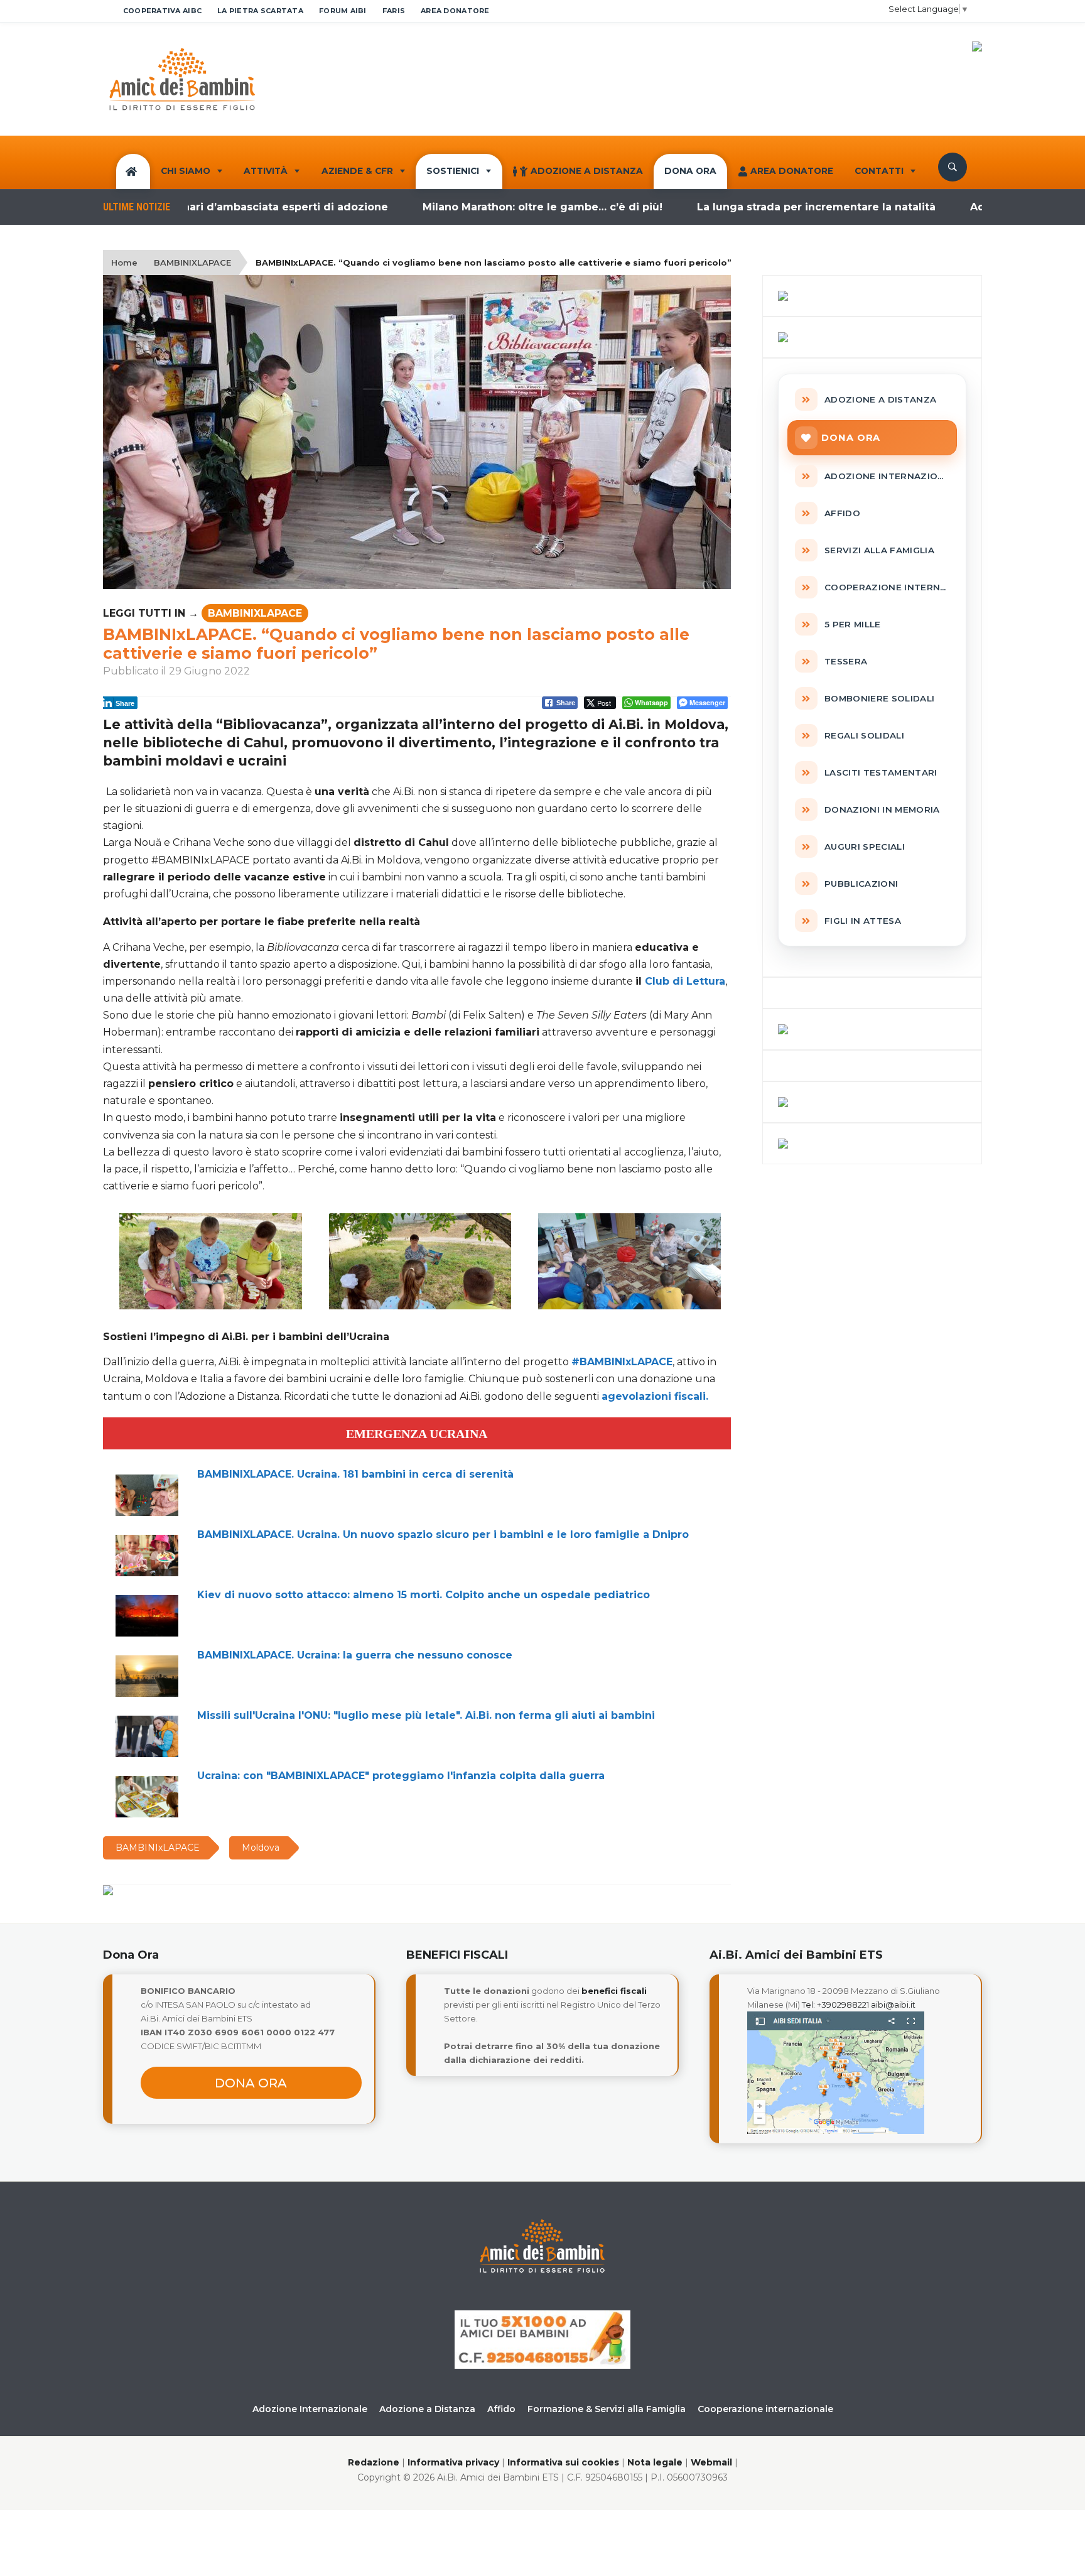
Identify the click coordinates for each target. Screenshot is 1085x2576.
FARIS (394, 11)
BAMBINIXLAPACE (192, 262)
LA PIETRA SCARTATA (260, 11)
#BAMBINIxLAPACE (622, 1362)
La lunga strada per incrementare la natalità (750, 207)
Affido (501, 2409)
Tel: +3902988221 (835, 2005)
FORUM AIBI (343, 11)
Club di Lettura (685, 981)
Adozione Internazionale (310, 2409)
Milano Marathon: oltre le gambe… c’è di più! (476, 207)
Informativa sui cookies (563, 2462)
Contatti (879, 171)
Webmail (711, 2462)
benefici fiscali (614, 1991)
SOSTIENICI (453, 171)
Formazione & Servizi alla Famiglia (607, 2409)
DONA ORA (690, 171)
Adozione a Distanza (587, 171)
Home (124, 262)
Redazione (374, 2462)
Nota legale (655, 2462)
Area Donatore (792, 171)
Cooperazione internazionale (765, 2409)
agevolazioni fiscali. (655, 1396)
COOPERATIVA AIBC (162, 11)
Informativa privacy (453, 2462)
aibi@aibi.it (893, 2005)
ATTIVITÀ (266, 171)
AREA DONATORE (455, 11)
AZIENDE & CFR (357, 171)
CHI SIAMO (186, 171)
